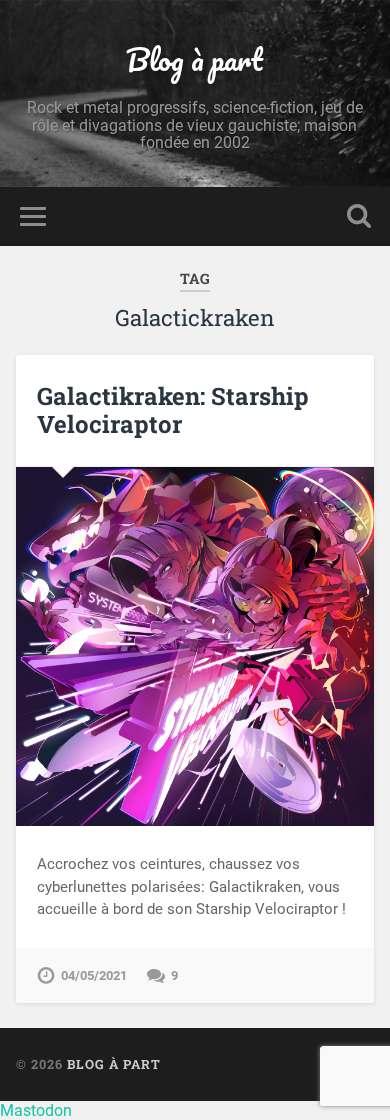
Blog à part (194, 59)
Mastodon (36, 1110)
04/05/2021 (94, 975)
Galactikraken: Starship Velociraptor (173, 410)
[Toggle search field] (359, 216)
